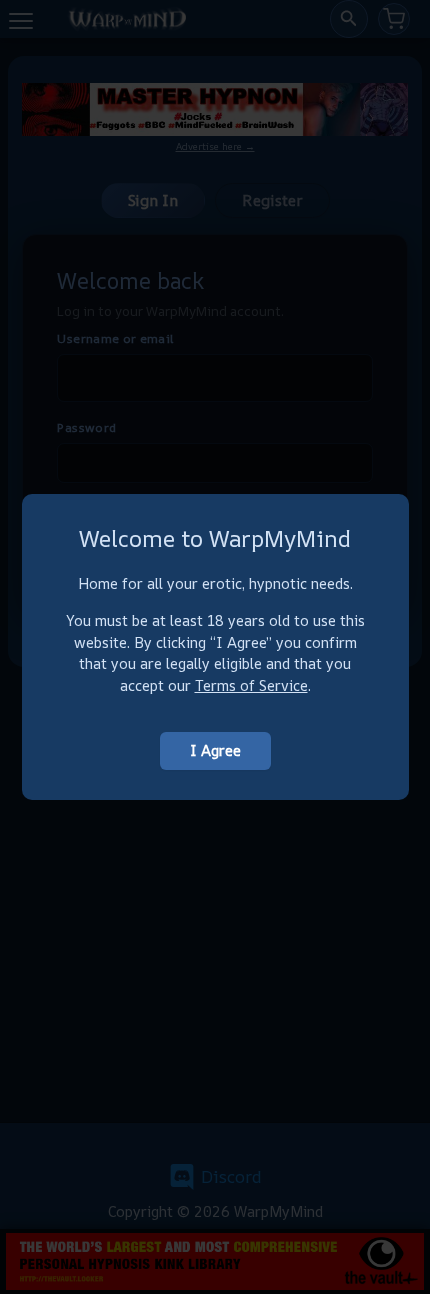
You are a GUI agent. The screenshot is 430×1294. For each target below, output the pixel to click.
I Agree (215, 750)
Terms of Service (251, 685)
